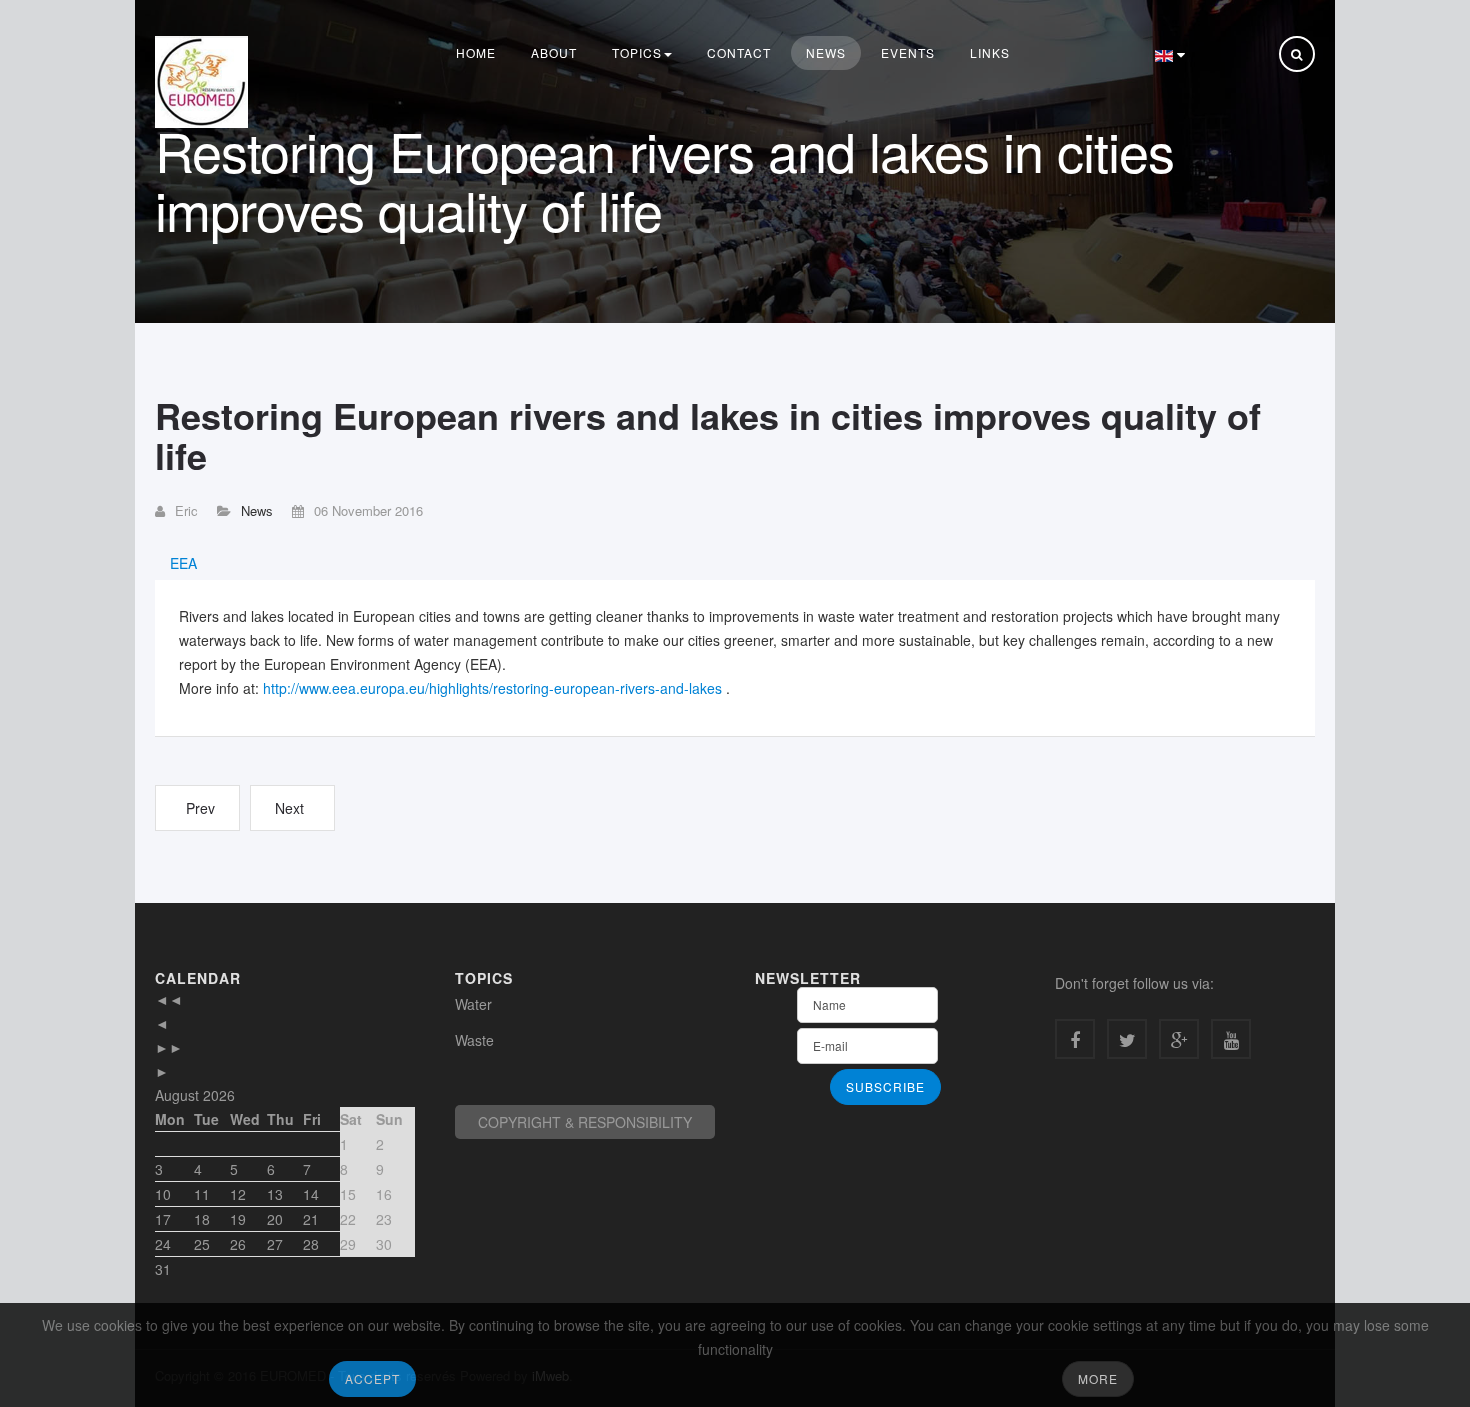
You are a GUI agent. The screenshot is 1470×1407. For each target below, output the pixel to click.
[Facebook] (1075, 1039)
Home (476, 52)
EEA (183, 563)
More (1098, 1378)
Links (990, 52)
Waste (474, 1040)
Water (473, 1004)
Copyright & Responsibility (585, 1122)
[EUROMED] (201, 82)
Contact (739, 52)
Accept (372, 1378)
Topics (637, 52)
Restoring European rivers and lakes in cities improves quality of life (708, 435)
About (554, 52)
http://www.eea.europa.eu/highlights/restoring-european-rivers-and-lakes (492, 688)
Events (908, 52)
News (826, 52)
